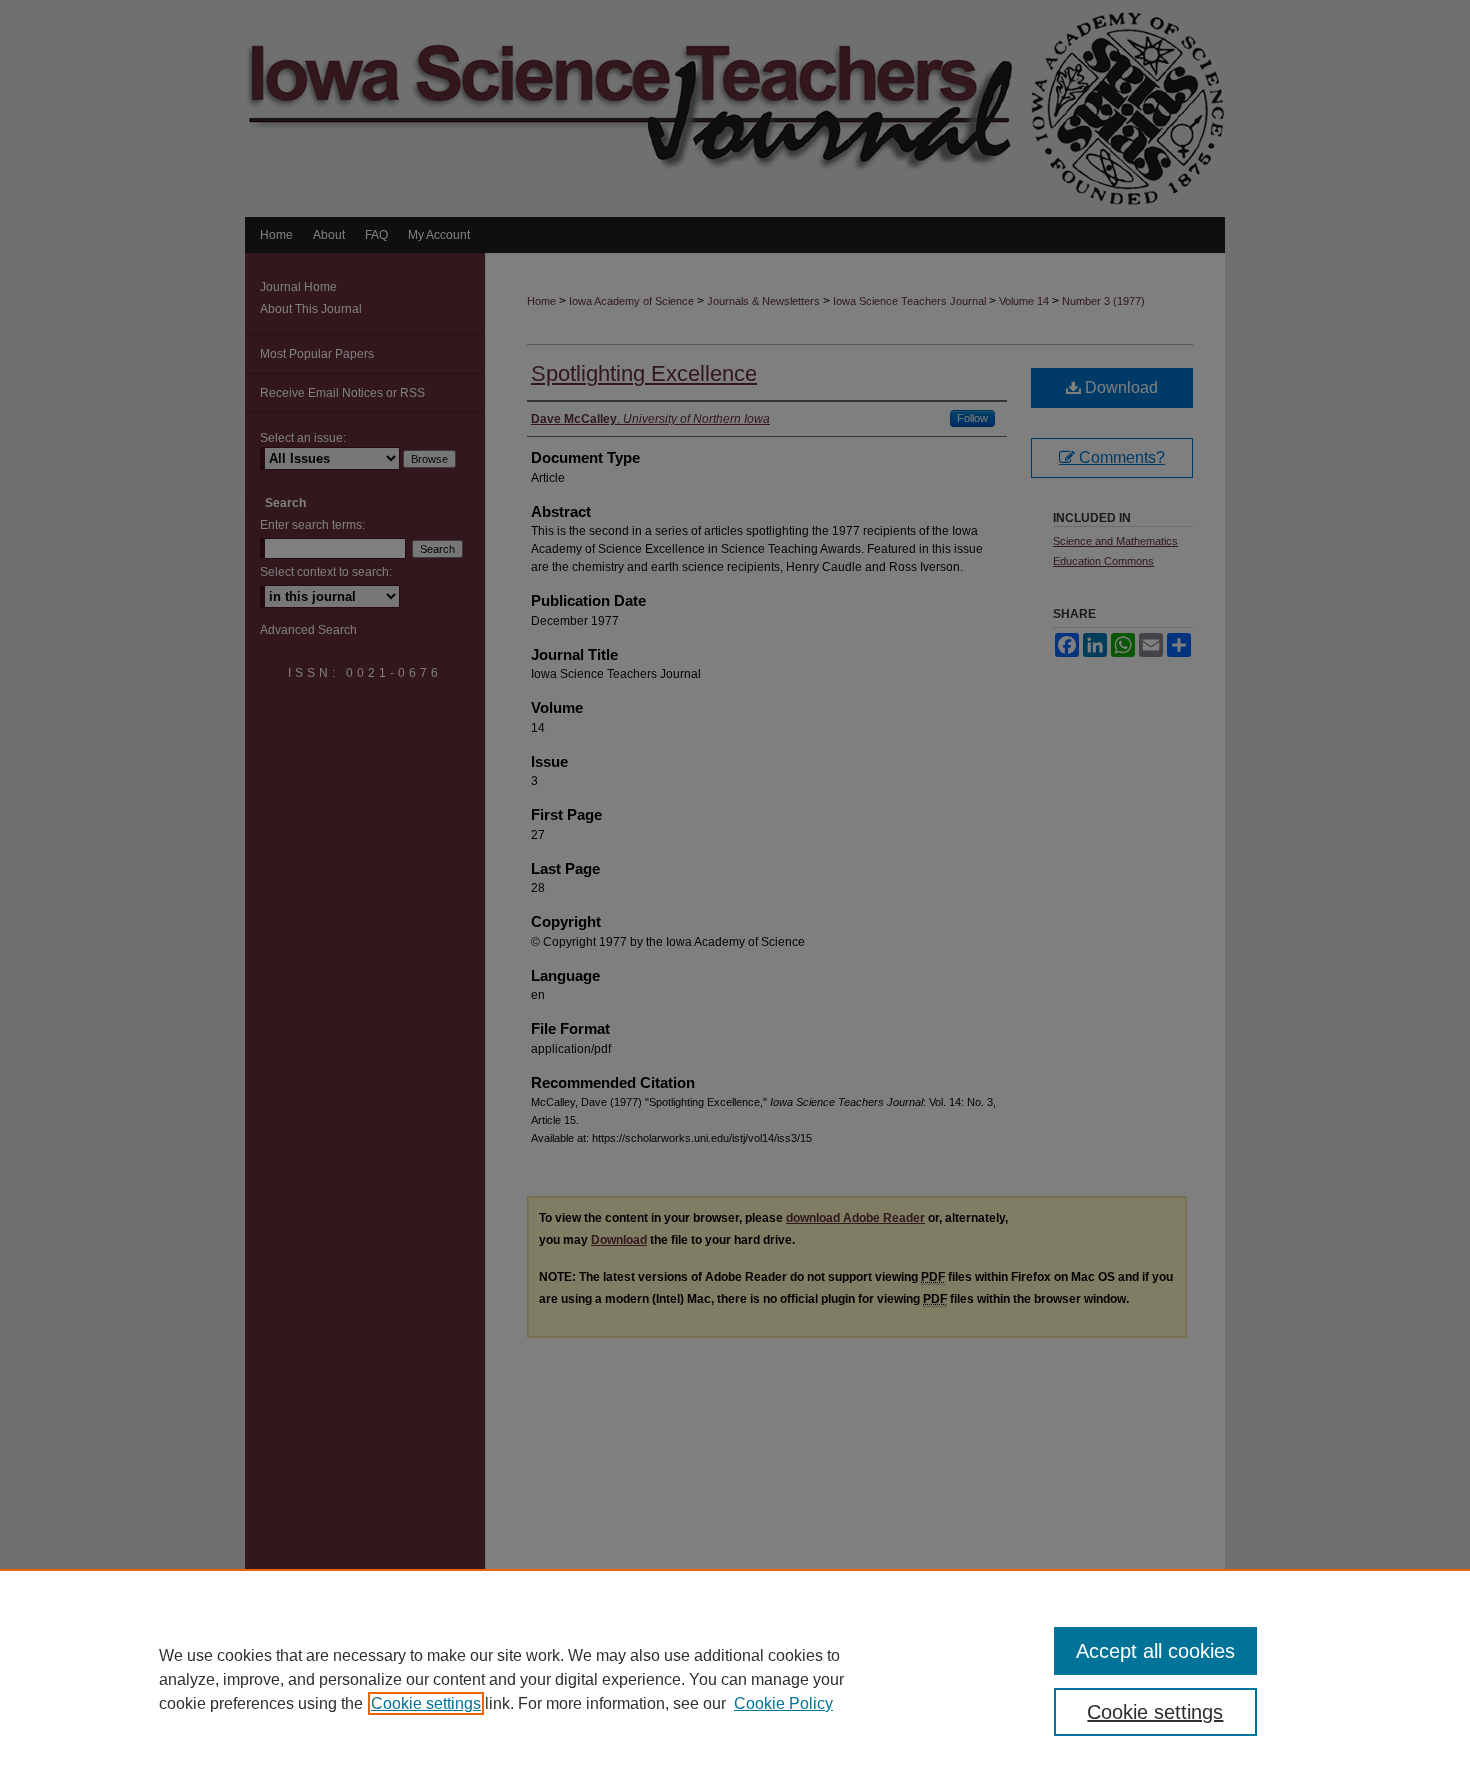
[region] (735, 1679)
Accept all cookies (1155, 1651)
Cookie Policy (783, 1703)
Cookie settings (426, 1703)
